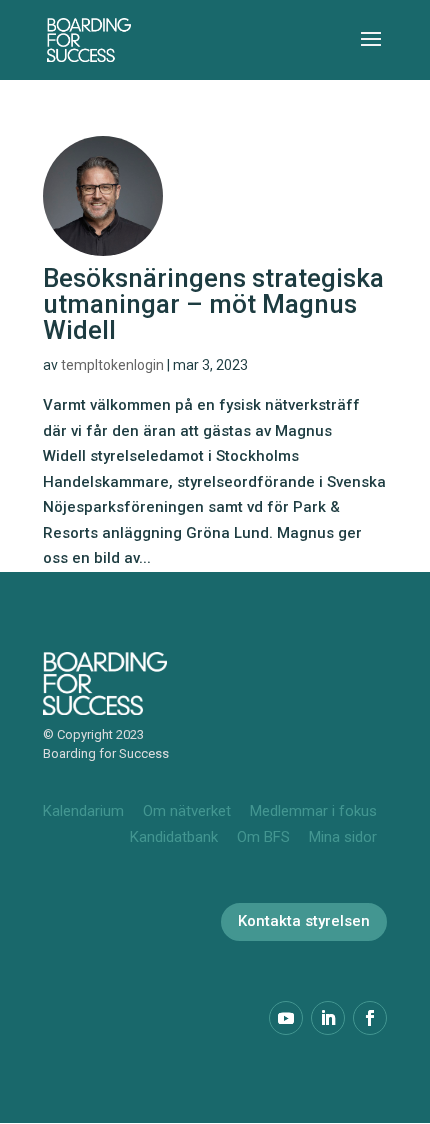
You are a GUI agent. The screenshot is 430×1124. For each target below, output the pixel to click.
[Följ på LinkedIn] (328, 1018)
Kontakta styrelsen (304, 921)
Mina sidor (343, 837)
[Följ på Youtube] (286, 1018)
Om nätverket (187, 811)
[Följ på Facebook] (370, 1018)
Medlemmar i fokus (313, 811)
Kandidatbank (174, 837)
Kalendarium (83, 811)
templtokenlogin (112, 365)
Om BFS (263, 837)
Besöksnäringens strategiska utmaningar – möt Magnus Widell (213, 304)
